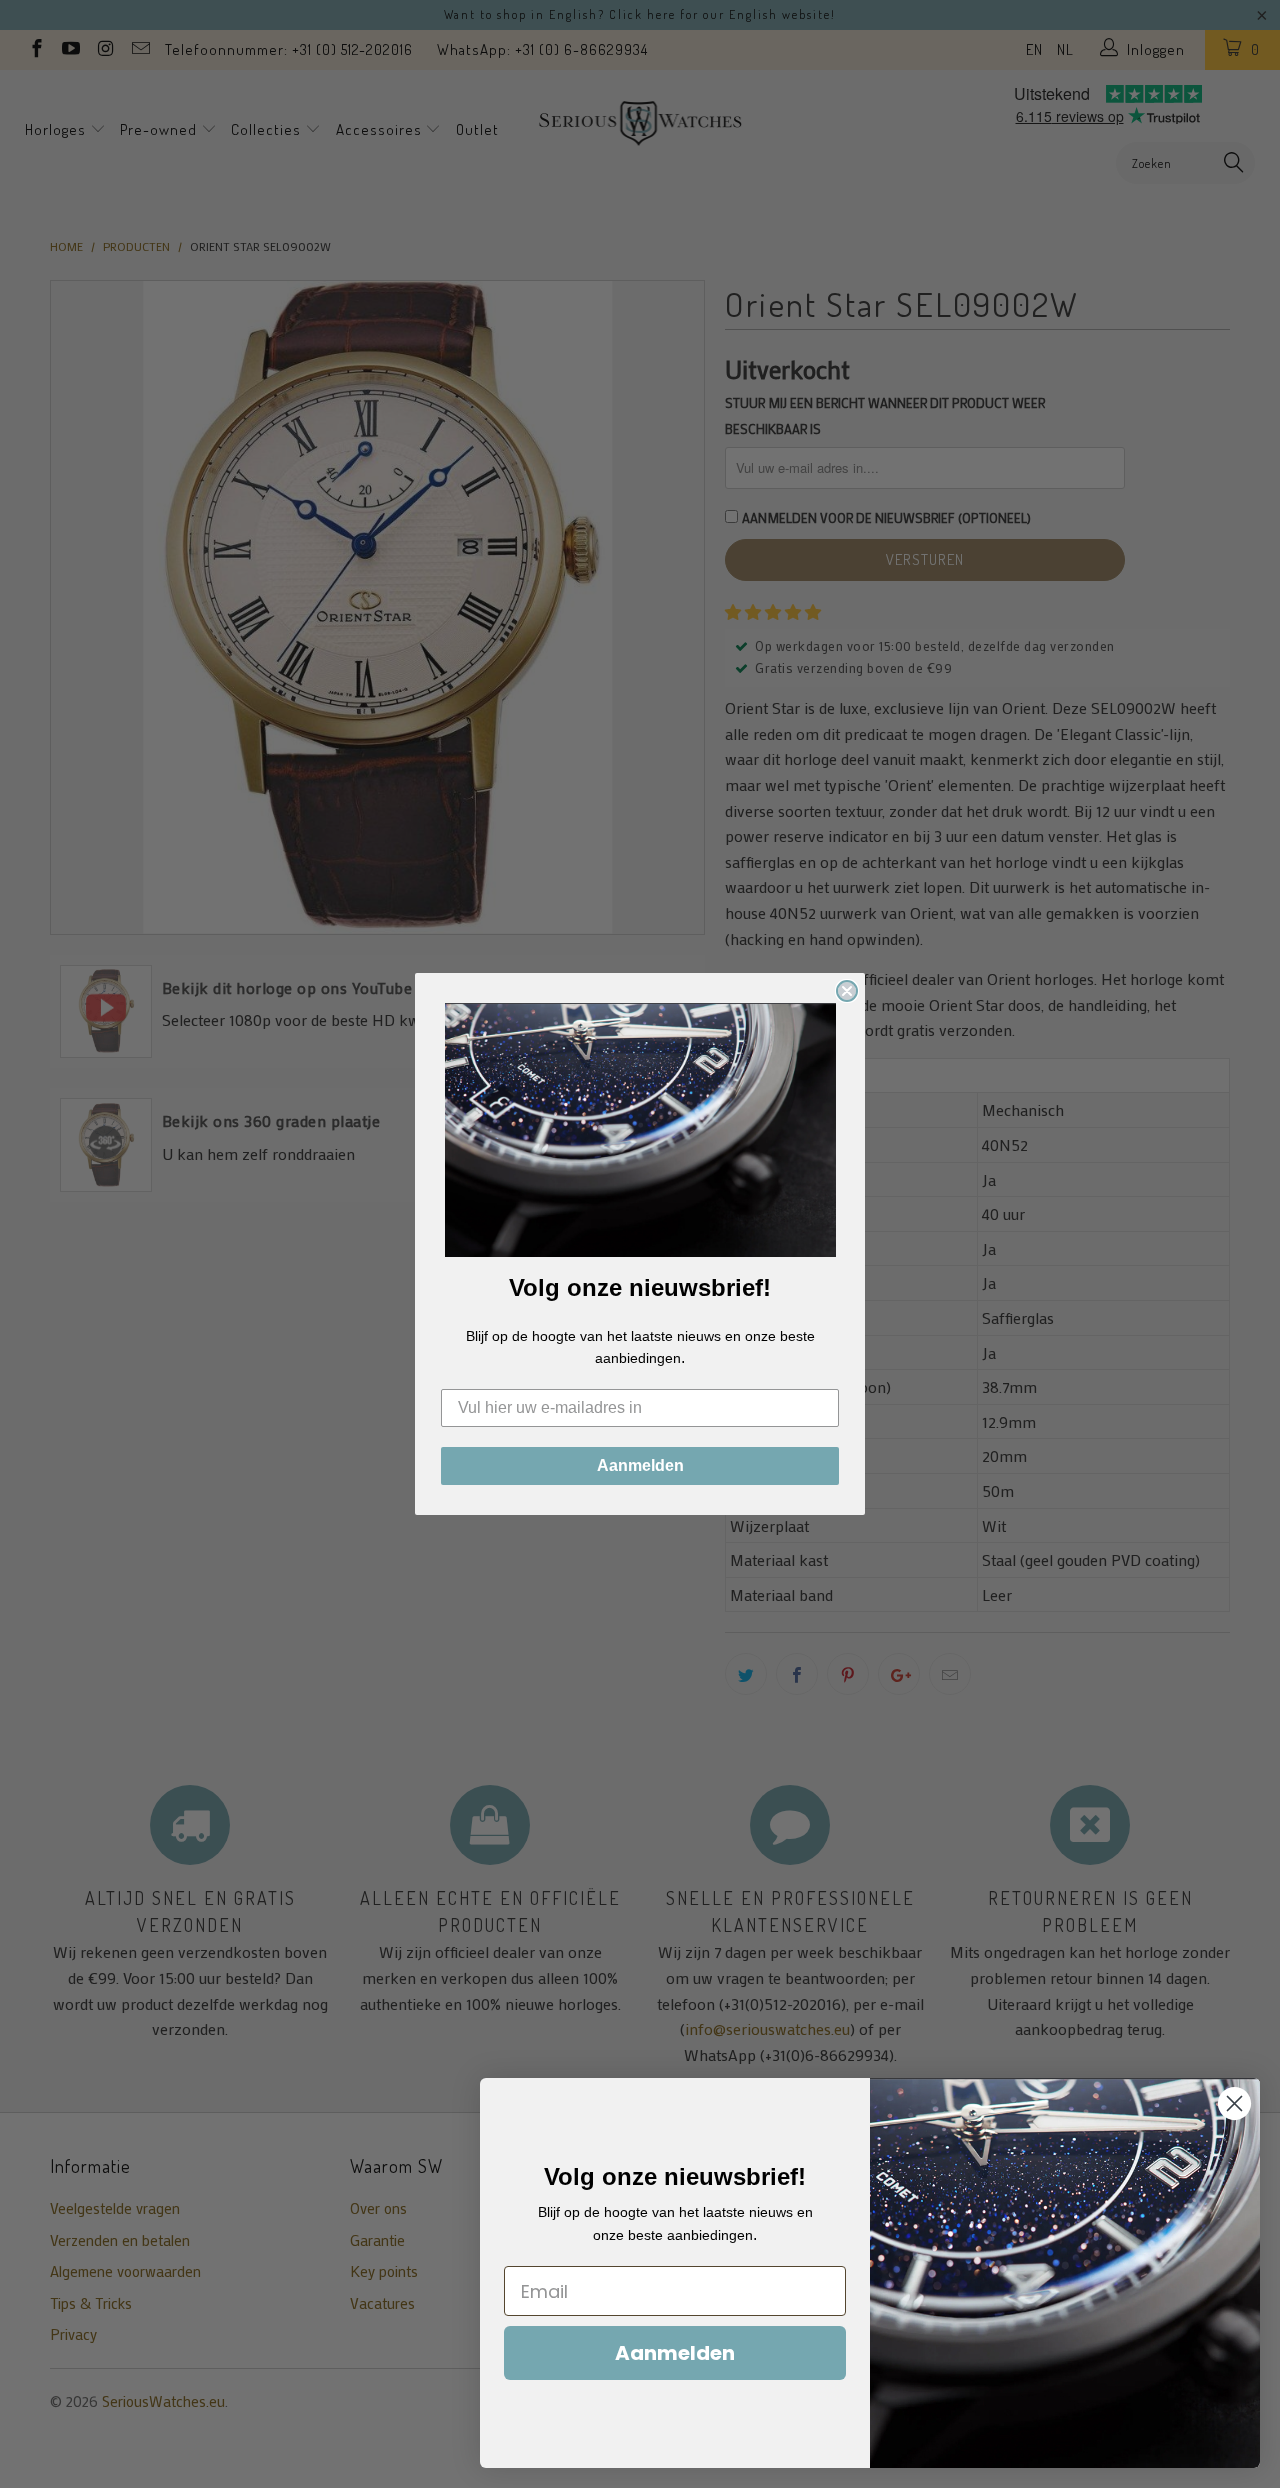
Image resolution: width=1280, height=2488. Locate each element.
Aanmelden (640, 1465)
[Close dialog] (847, 991)
